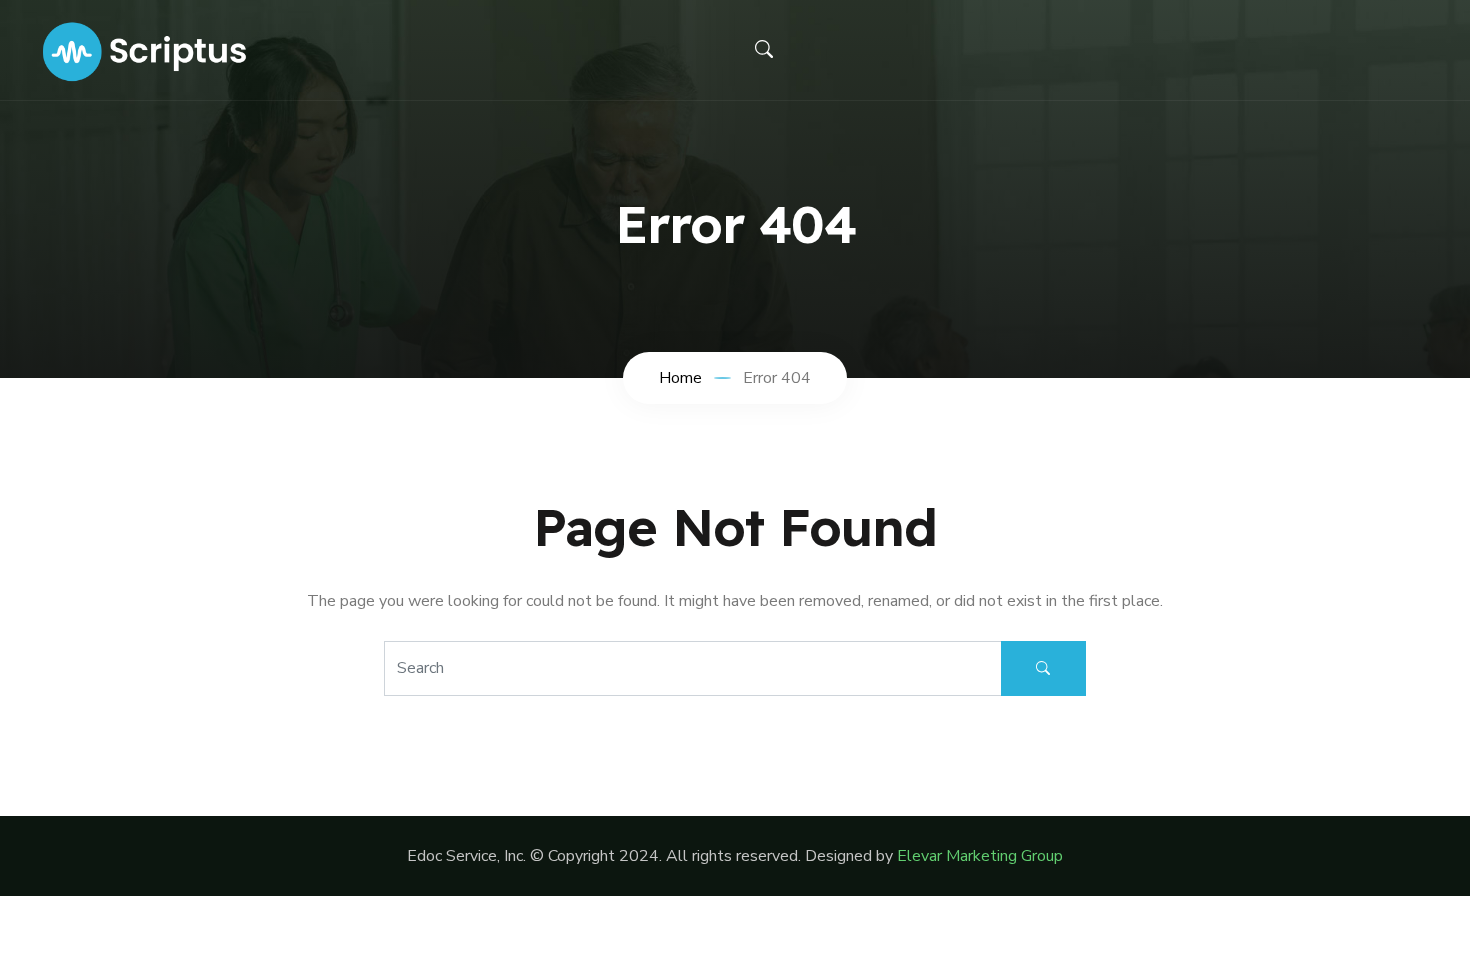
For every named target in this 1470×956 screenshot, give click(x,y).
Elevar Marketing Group (980, 856)
